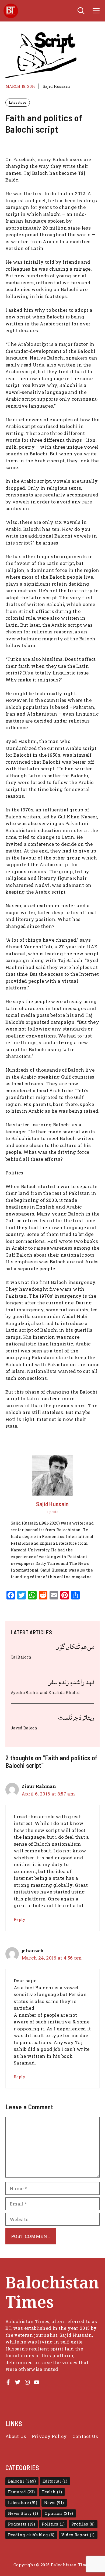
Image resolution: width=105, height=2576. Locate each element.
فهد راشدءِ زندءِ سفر (71, 1682)
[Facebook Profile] (8, 2382)
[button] (81, 11)
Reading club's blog (31, 2535)
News (54, 2503)
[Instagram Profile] (27, 2382)
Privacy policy (49, 2436)
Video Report (78, 2535)
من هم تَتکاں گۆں (75, 1647)
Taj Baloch (21, 1657)
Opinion (59, 2513)
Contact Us (85, 2436)
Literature (18, 102)
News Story (23, 2513)
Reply (20, 1919)
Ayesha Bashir (25, 1692)
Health (52, 2492)
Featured (21, 2492)
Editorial (55, 2481)
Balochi (22, 2481)
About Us (16, 2436)
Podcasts (22, 2524)
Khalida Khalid (64, 1692)
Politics (53, 2524)
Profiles (83, 2524)
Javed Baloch (24, 1728)
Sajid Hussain (56, 86)
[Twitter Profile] (17, 2382)
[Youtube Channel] (37, 2382)
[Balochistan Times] (11, 11)
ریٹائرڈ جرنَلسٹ (76, 1718)
